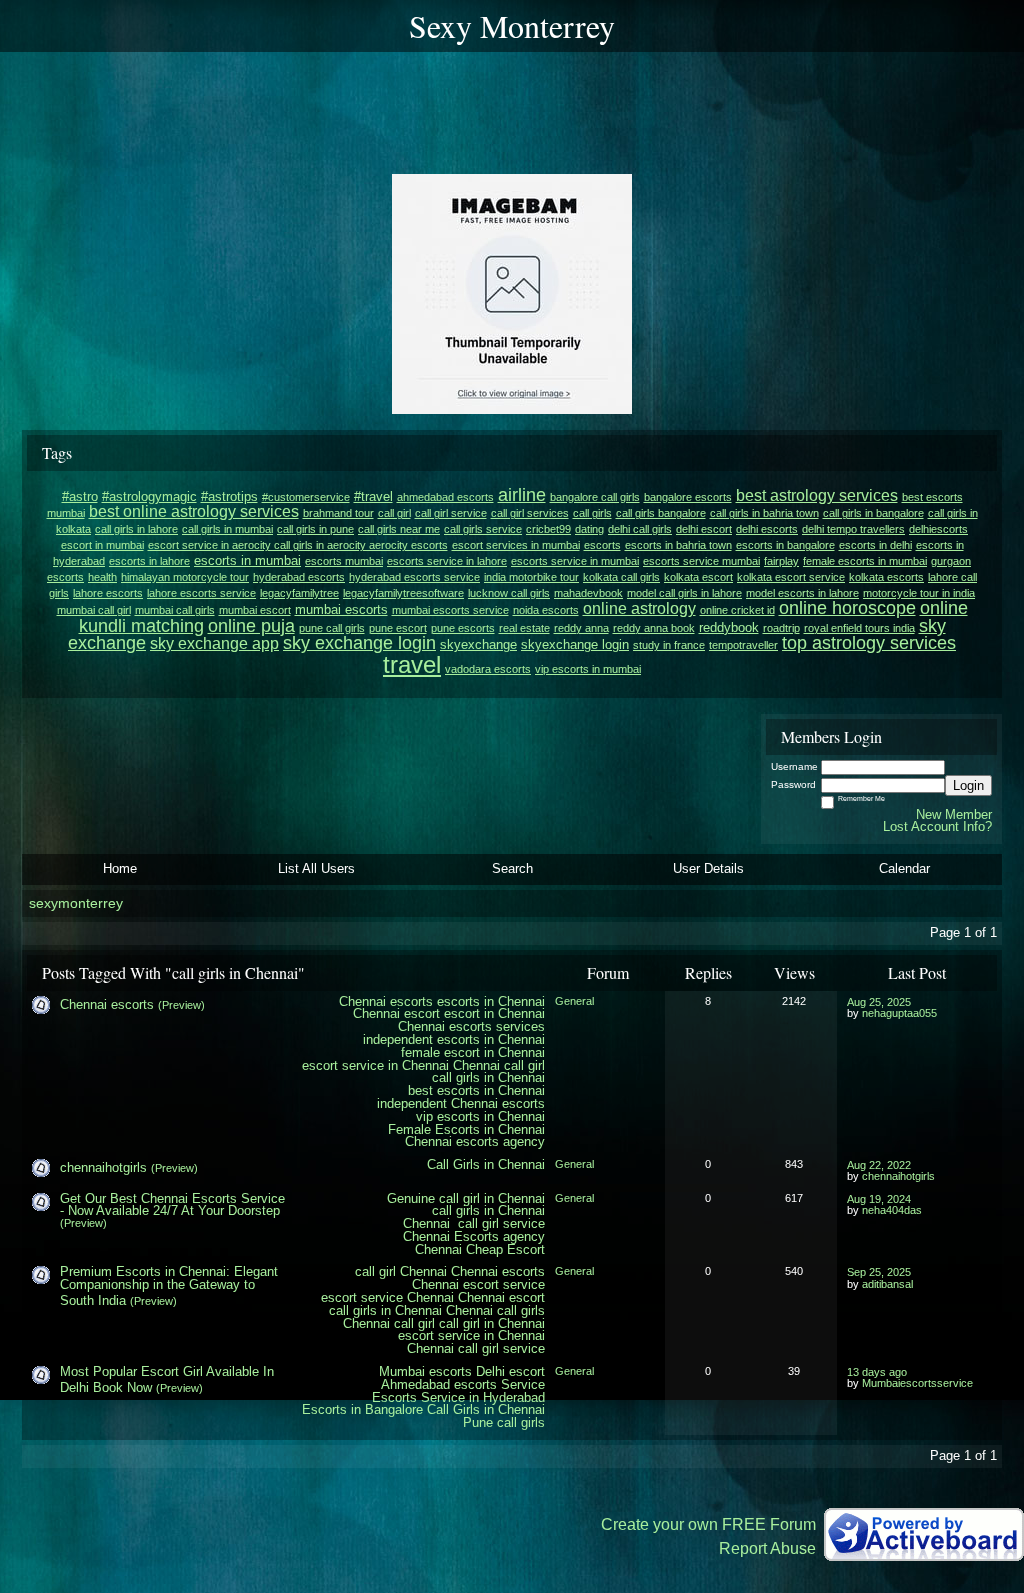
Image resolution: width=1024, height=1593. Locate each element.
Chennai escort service (478, 1284)
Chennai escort (396, 1013)
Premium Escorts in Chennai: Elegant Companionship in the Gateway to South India (169, 1286)
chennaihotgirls (103, 1167)
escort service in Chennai (375, 1065)
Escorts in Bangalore (362, 1409)
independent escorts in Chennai (454, 1039)
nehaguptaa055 (899, 1013)
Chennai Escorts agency (474, 1236)
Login (968, 785)
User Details (708, 868)
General (574, 1001)
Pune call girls (504, 1422)
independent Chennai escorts (461, 1103)
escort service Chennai (387, 1297)
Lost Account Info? (937, 826)
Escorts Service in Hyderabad (458, 1397)
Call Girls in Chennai (486, 1164)
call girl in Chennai (492, 1323)
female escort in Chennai (473, 1052)
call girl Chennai (401, 1271)
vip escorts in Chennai (480, 1116)
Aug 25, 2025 (879, 1002)
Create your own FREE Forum (708, 1524)
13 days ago (877, 1372)
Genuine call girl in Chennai (466, 1198)
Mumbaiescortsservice (917, 1383)
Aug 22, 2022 (879, 1165)
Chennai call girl (499, 1065)
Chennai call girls (495, 1310)
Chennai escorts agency (475, 1141)
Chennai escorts (386, 1001)
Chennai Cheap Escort (480, 1249)
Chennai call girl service (474, 1223)
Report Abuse (767, 1548)
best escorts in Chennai (476, 1090)
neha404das (892, 1210)
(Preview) (181, 1005)
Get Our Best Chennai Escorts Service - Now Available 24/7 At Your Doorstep (172, 1205)
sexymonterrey (76, 903)
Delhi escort (510, 1371)
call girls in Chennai (488, 1077)
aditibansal (887, 1284)
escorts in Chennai (491, 1001)
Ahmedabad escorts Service (463, 1384)
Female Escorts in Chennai (466, 1129)
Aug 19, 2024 (879, 1199)
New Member (954, 814)
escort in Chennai (494, 1013)
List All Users (316, 868)
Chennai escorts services (471, 1026)
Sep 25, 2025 (879, 1272)
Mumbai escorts (425, 1371)
